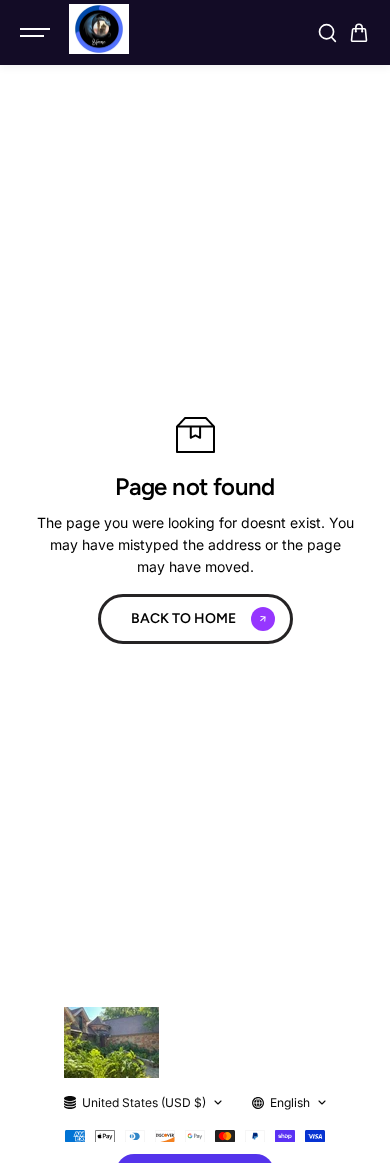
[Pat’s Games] (99, 29)
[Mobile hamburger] (37, 33)
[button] (359, 33)
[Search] (327, 33)
